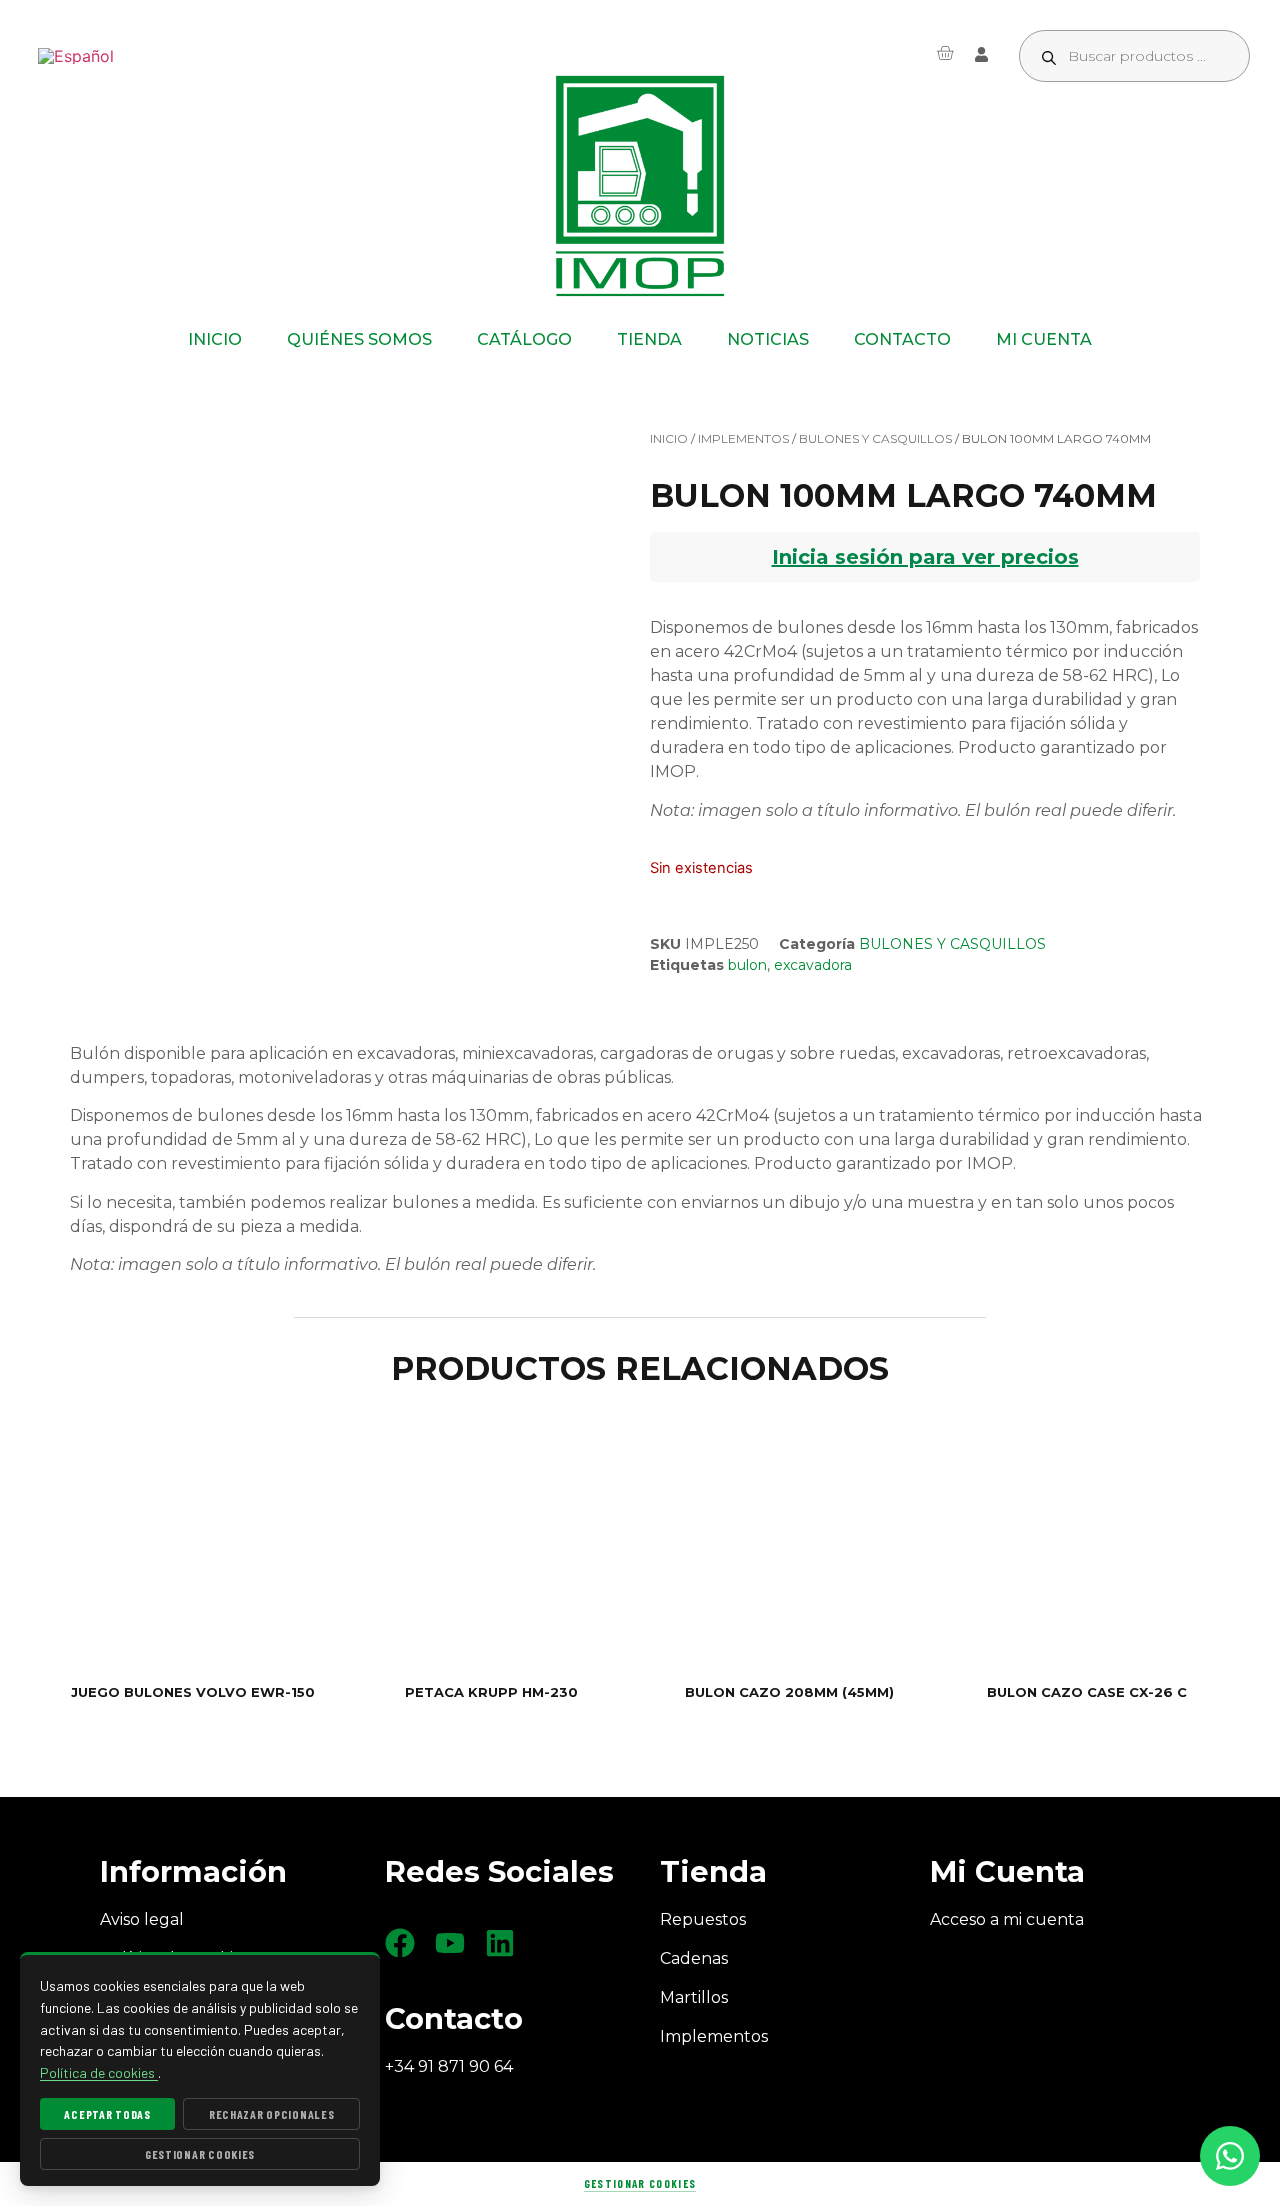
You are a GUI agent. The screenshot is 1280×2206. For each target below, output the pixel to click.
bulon (747, 965)
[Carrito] (945, 53)
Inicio (669, 438)
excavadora (813, 965)
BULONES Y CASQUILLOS (875, 438)
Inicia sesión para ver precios (925, 557)
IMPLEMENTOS (743, 438)
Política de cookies (99, 2072)
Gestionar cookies (640, 2183)
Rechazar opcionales (272, 2114)
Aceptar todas (107, 2114)
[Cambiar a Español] (76, 56)
